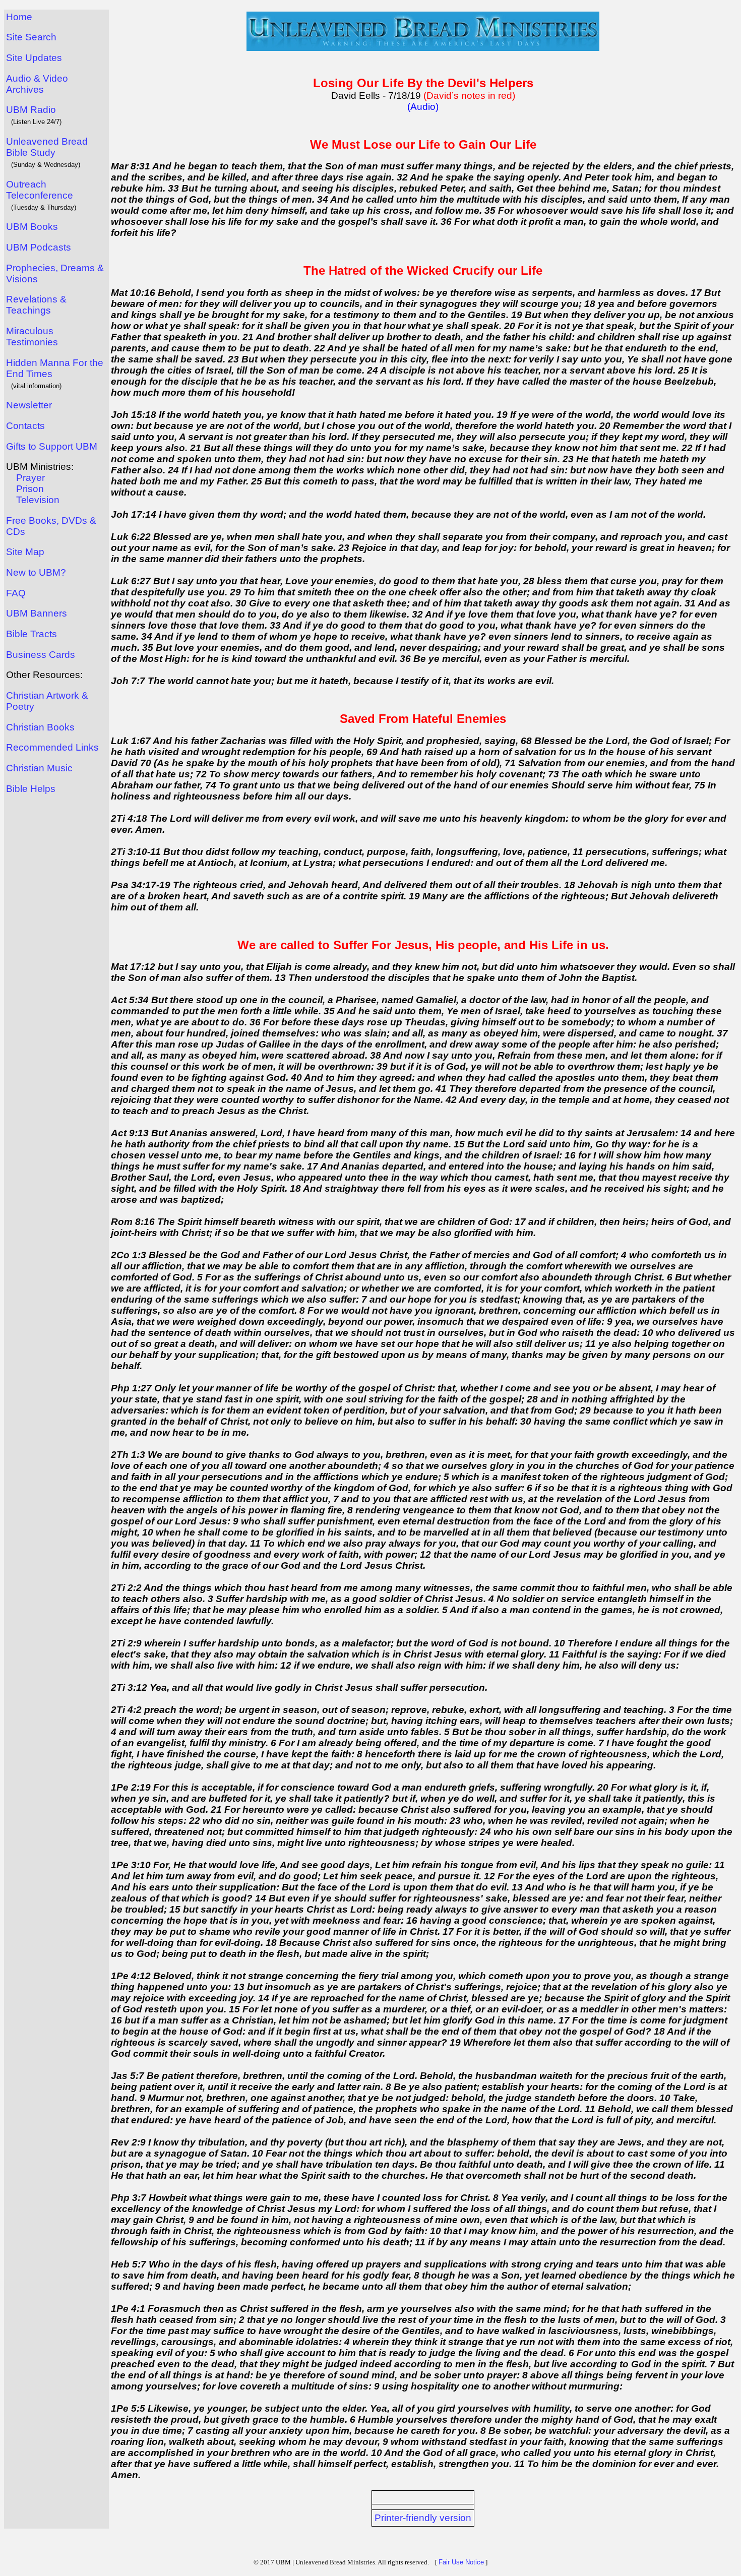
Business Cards (41, 655)
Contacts (25, 426)
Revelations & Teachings (36, 305)
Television (38, 500)
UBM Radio (31, 110)
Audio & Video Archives (37, 84)
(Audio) (423, 107)
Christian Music (39, 768)
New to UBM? (36, 572)
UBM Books (32, 227)
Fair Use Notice (461, 2562)
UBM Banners (37, 613)
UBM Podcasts (39, 247)
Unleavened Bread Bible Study (47, 147)
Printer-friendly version (423, 2518)
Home (19, 17)
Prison (30, 489)
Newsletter (29, 405)
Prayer (30, 478)
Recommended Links (52, 747)
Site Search (31, 37)
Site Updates (34, 58)
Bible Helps (31, 789)
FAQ (16, 593)
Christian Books (40, 727)
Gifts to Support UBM (52, 446)
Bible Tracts (32, 634)
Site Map (25, 552)
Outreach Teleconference (40, 190)
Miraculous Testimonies (32, 336)
